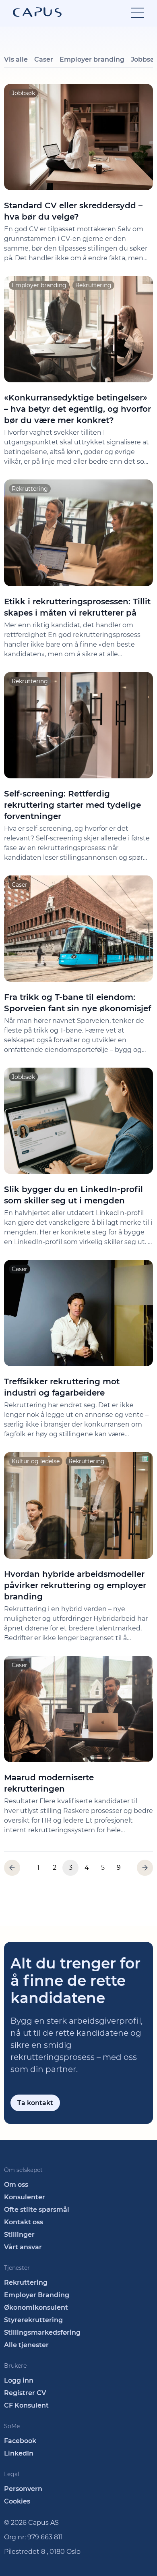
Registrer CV (25, 2393)
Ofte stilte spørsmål (37, 2210)
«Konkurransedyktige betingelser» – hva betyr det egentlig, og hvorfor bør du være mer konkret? (77, 409)
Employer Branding (37, 2295)
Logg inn (19, 2380)
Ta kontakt (35, 2103)
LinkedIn (19, 2453)
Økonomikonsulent (36, 2307)
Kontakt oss (24, 2222)
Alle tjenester (26, 2345)
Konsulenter (25, 2197)
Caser (44, 59)
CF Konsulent (26, 2405)
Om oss (16, 2185)
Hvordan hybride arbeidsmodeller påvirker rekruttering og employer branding (75, 1585)
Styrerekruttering (33, 2320)
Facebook (20, 2441)
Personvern (23, 2489)
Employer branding (92, 59)
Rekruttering (26, 2283)
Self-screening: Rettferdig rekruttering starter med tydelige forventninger (72, 805)
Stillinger (19, 2235)
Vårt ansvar (23, 2247)
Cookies (17, 2501)
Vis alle (16, 59)
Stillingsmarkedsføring (42, 2332)
